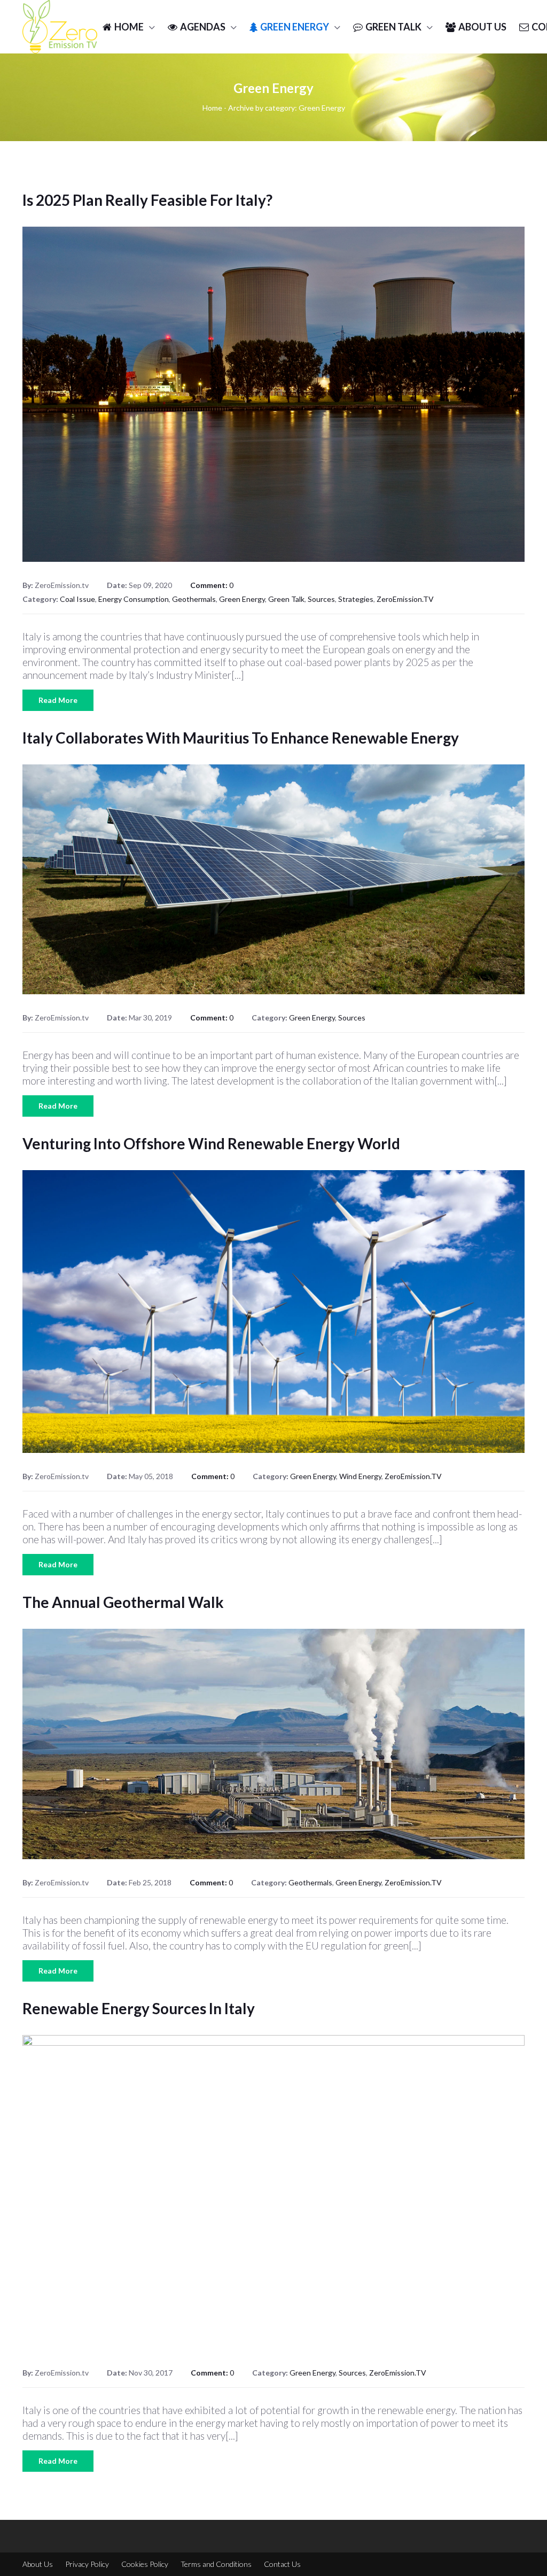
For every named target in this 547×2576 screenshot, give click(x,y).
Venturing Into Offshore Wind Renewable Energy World (211, 1143)
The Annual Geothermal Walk (123, 1602)
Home (212, 108)
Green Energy (242, 599)
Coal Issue (77, 599)
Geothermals (194, 599)
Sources (321, 599)
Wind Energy (360, 1476)
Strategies (356, 599)
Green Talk (286, 599)
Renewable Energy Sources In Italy (139, 2008)
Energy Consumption (134, 599)
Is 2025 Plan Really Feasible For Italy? (147, 200)
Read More (58, 700)
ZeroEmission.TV (405, 599)
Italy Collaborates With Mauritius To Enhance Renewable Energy (241, 738)
